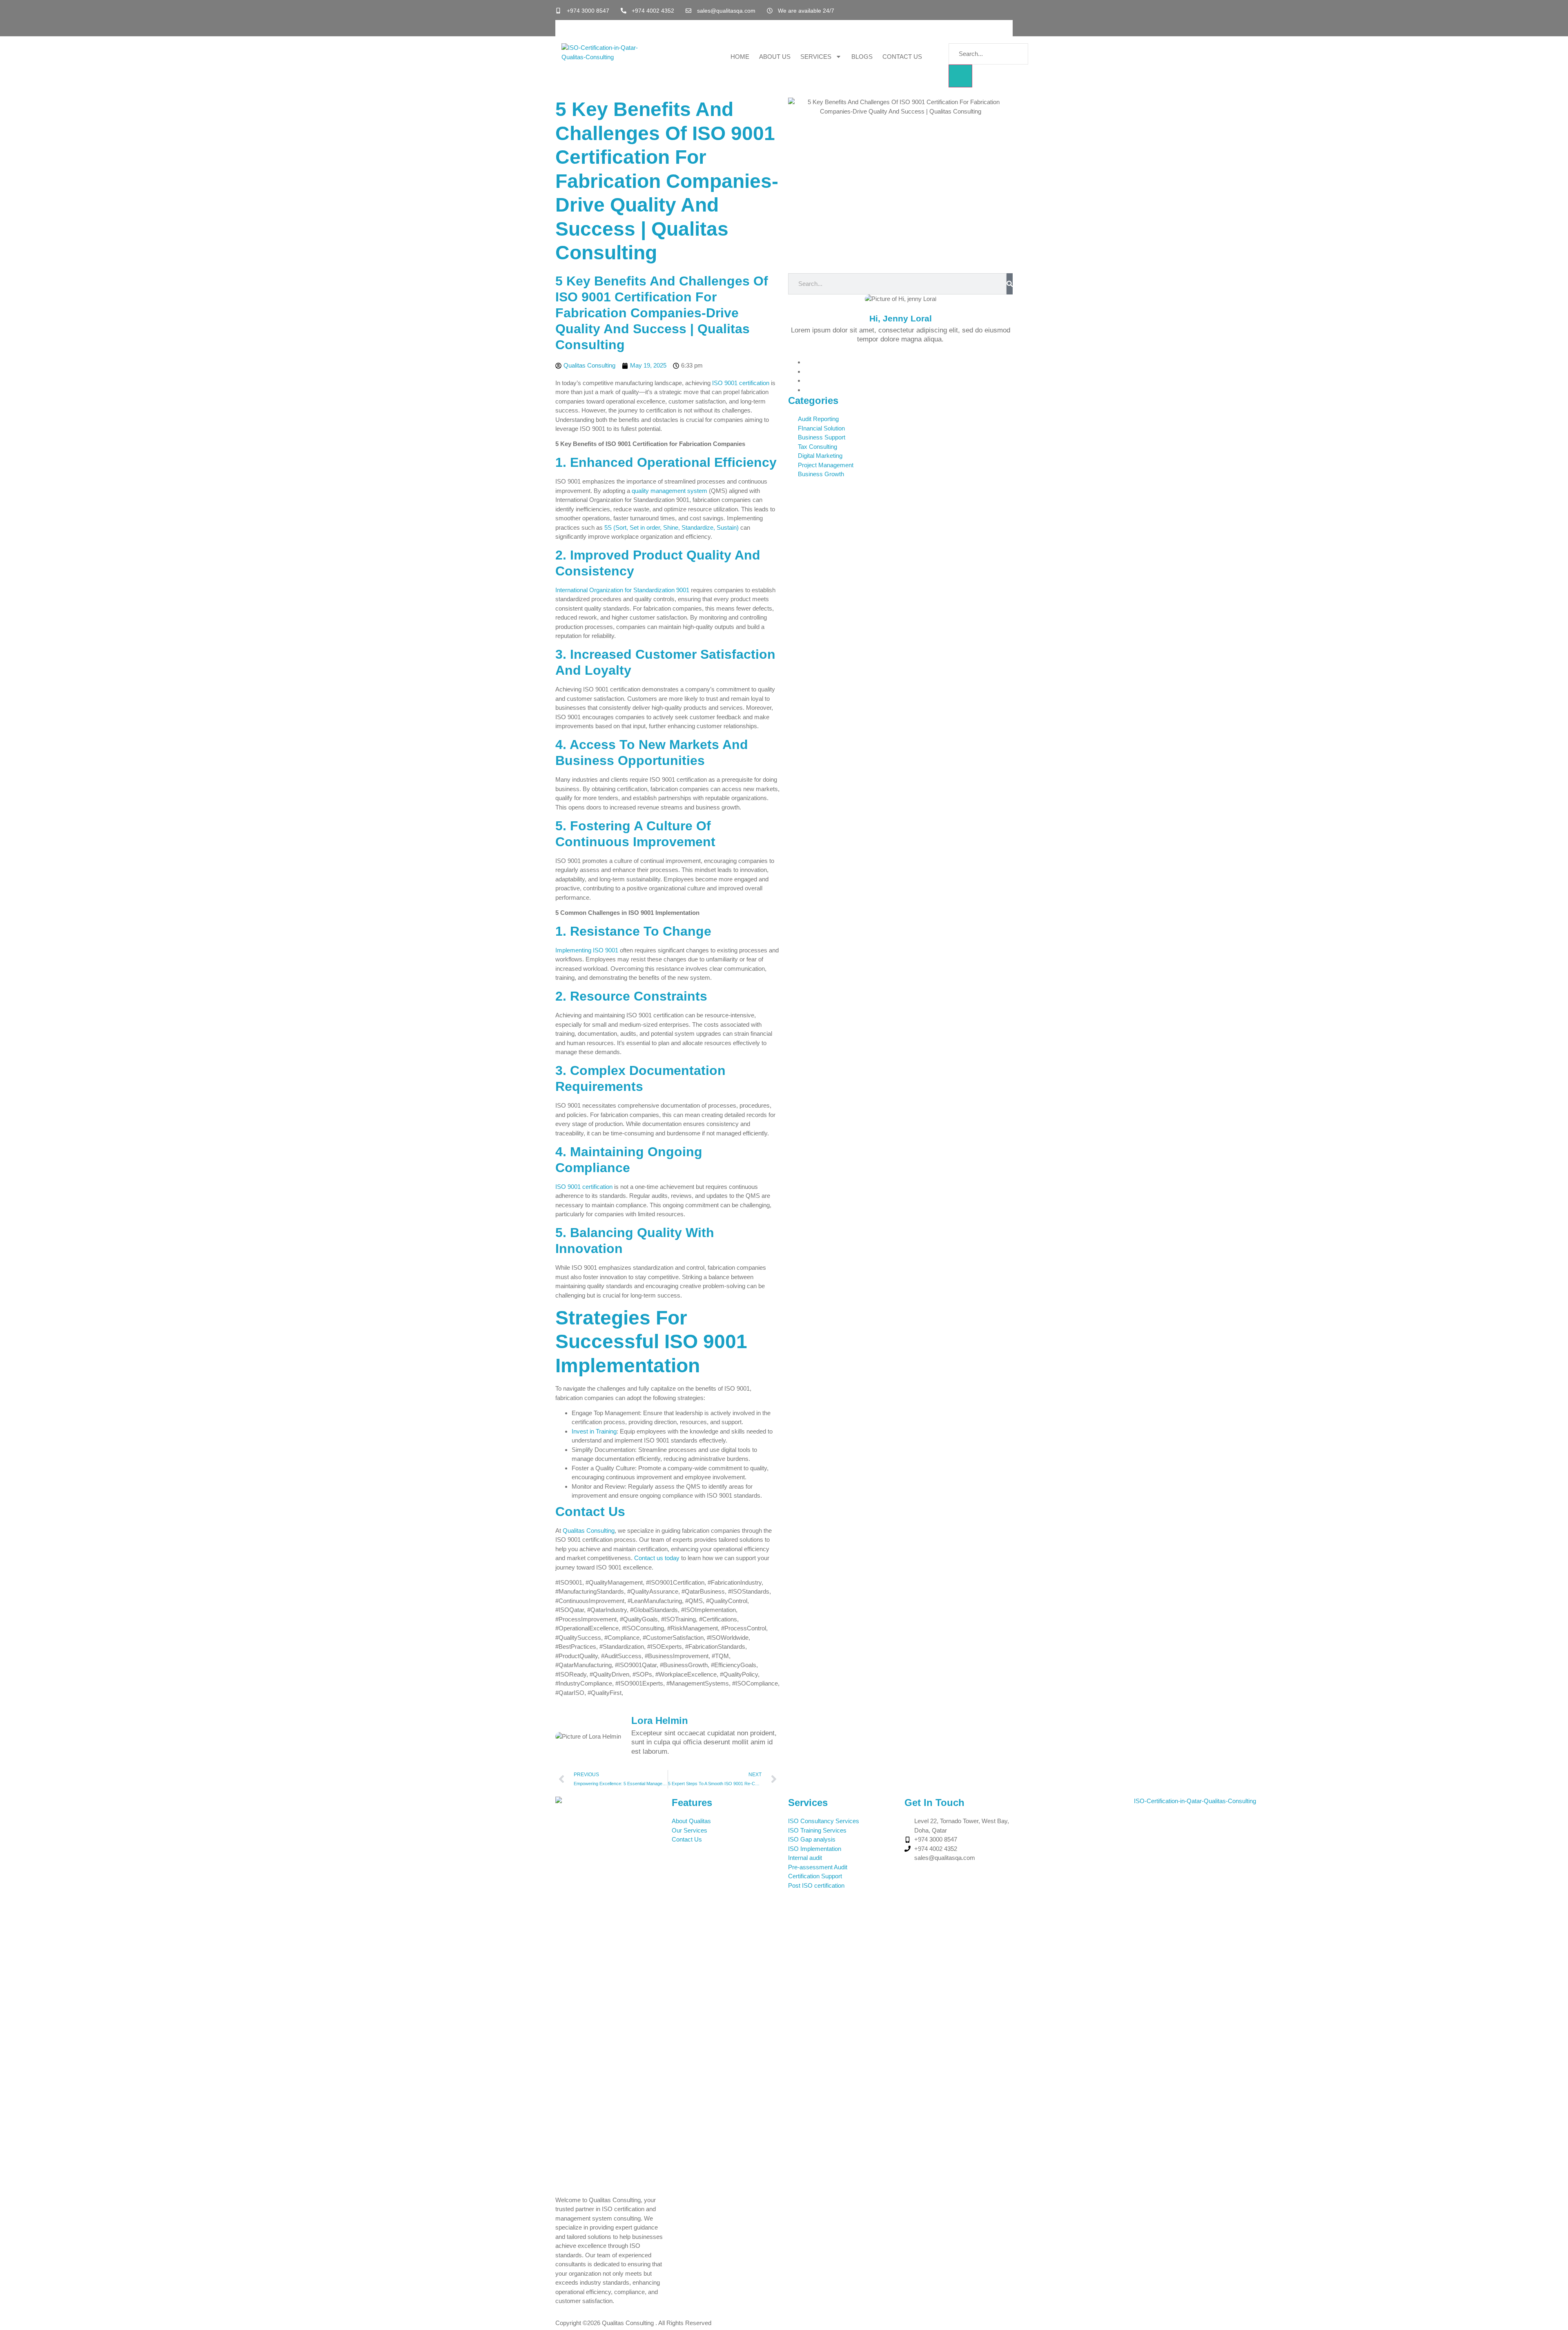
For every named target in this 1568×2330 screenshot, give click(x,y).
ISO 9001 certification (741, 383)
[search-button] (960, 76)
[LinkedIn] (807, 380)
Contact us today (657, 1558)
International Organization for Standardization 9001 (622, 590)
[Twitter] (807, 371)
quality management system (669, 491)
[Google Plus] (807, 390)
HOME (740, 57)
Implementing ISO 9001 (587, 950)
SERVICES (816, 57)
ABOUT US (775, 57)
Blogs (862, 57)
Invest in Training (594, 1431)
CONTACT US (902, 57)
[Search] (1010, 284)
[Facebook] (807, 362)
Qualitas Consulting (589, 1531)
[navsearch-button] (952, 35)
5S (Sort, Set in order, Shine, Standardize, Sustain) (672, 527)
